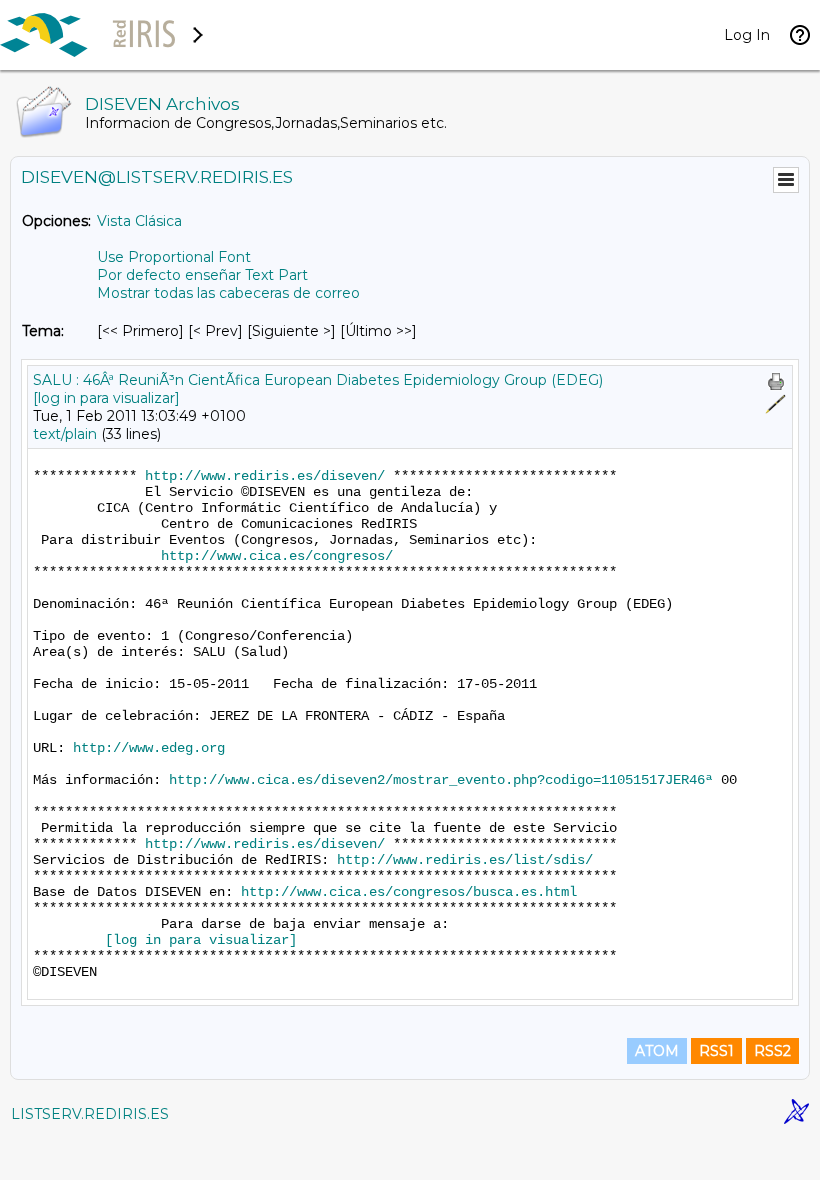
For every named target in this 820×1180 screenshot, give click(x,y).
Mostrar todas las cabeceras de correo (228, 293)
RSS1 (716, 1051)
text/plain (65, 434)
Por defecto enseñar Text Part (202, 275)
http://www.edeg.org (149, 748)
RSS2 (772, 1051)
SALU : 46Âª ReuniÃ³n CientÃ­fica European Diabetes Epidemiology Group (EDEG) (318, 380)
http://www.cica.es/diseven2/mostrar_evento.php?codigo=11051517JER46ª (441, 780)
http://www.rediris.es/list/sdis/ (465, 860)
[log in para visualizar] (106, 398)
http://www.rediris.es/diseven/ (265, 476)
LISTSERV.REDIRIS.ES (90, 1114)
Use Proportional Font (174, 257)
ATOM (657, 1051)
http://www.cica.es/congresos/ (277, 556)
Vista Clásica (139, 221)
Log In (747, 35)
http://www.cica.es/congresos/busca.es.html (409, 892)
